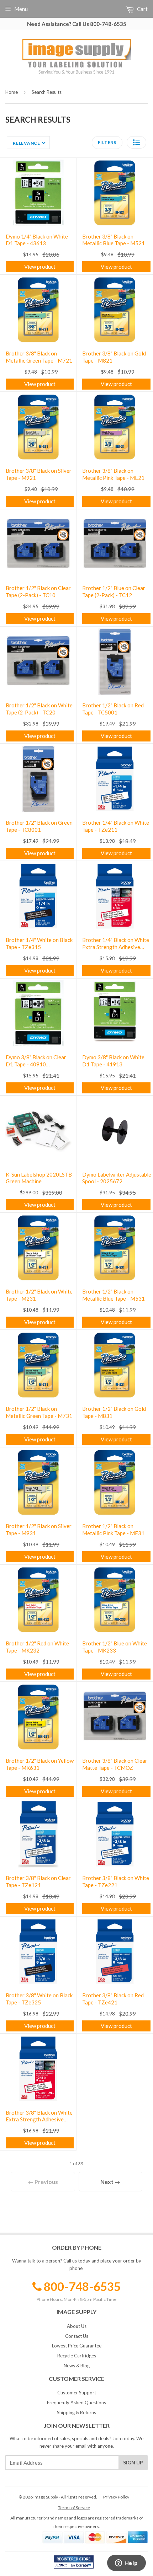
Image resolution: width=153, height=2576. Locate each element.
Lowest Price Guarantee (77, 2346)
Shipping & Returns (76, 2412)
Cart (142, 9)
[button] (136, 142)
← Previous (43, 2182)
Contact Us (77, 2336)
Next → (110, 2182)
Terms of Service (74, 2508)
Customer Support (77, 2393)
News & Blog (77, 2366)
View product (40, 267)
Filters (107, 142)
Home (12, 92)
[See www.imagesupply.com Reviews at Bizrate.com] (74, 2562)
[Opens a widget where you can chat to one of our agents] (126, 2564)
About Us (77, 2326)
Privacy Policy (116, 2497)
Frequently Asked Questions (76, 2403)
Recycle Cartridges (77, 2356)
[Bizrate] (85, 2567)
